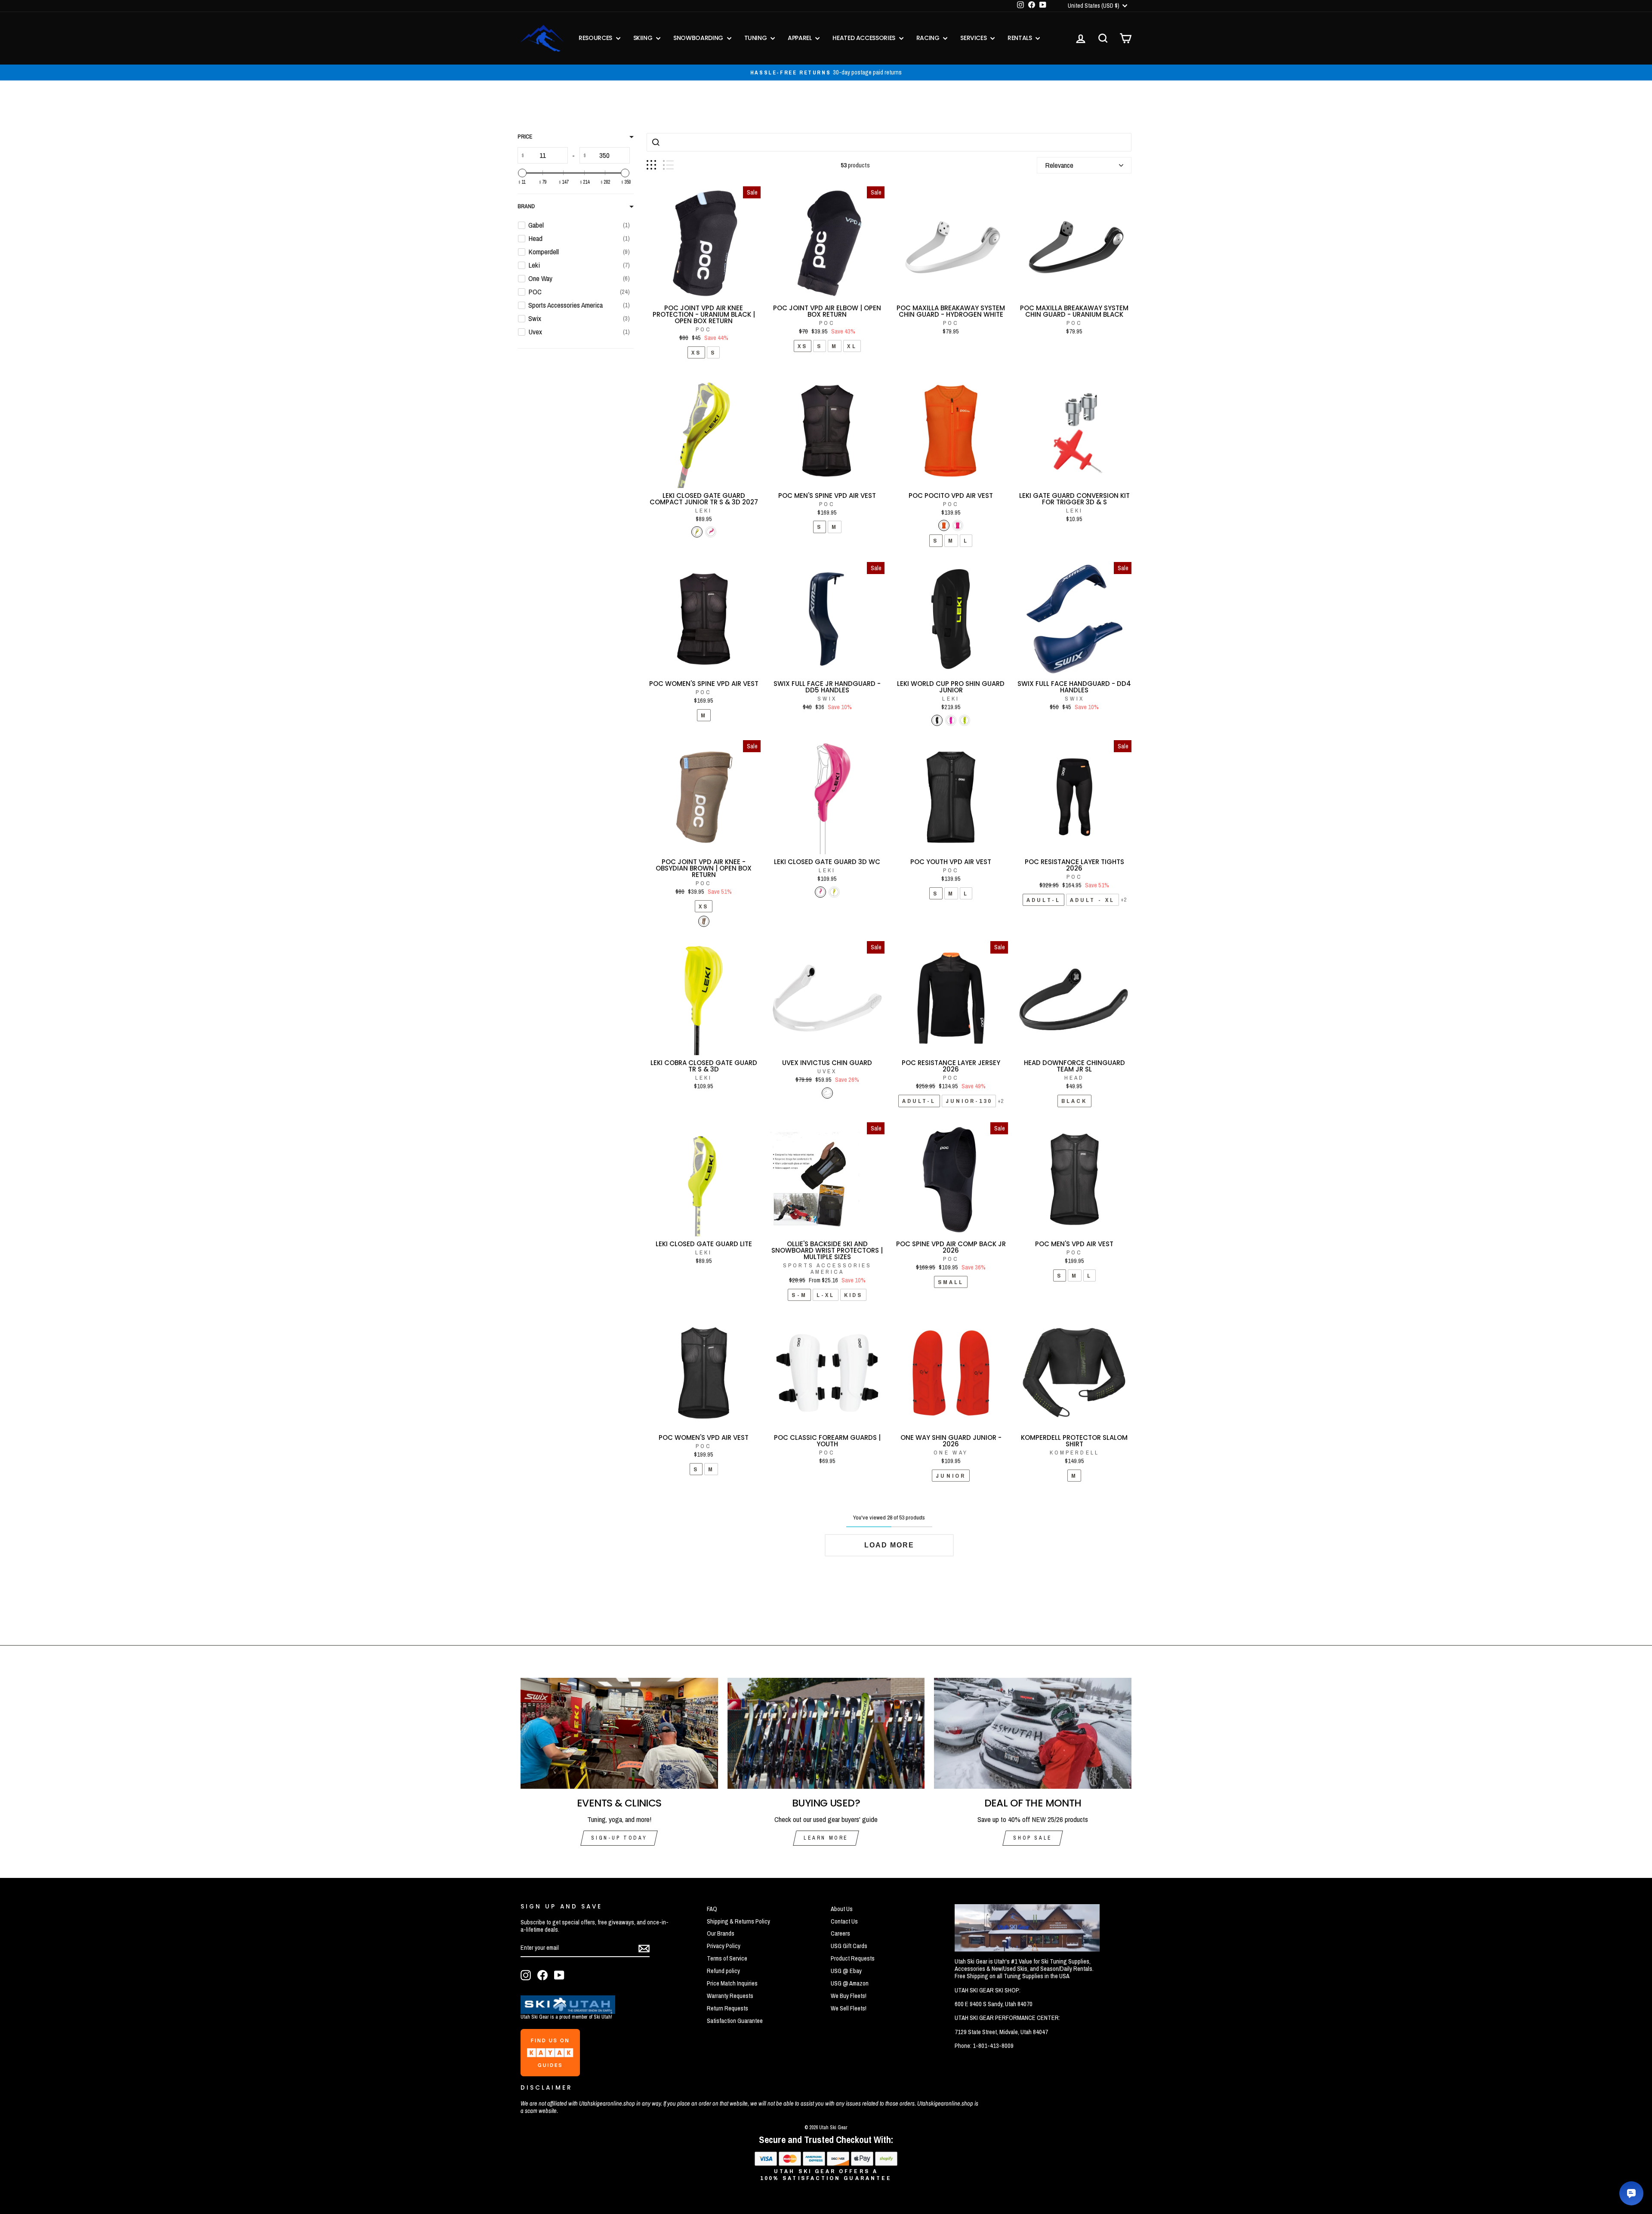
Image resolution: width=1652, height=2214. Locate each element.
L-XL (826, 1295)
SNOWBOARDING (699, 38)
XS (696, 352)
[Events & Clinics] (619, 1733)
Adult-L (1043, 900)
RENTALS (1020, 38)
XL (852, 346)
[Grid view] (651, 165)
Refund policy (723, 1971)
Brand (526, 206)
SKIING (644, 38)
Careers (840, 1933)
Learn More (826, 1838)
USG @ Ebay (846, 1971)
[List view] (668, 165)
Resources (596, 38)
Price (525, 137)
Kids (853, 1295)
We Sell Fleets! (849, 2008)
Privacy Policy (724, 1946)
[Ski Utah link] (568, 2011)
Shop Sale (1032, 1838)
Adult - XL (1093, 900)
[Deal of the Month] (1033, 1733)
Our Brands (721, 1933)
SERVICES (974, 38)
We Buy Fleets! (849, 1996)
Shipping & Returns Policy (738, 1921)
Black (1074, 1101)
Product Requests (853, 1958)
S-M (799, 1295)
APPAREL (800, 38)
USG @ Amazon (850, 1983)
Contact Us (844, 1921)
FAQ (712, 1909)
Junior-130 (969, 1101)
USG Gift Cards (849, 1946)
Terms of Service (727, 1958)
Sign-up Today (619, 1838)
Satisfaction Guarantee (735, 2021)
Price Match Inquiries (732, 1983)
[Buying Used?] (826, 1733)
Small (951, 1282)
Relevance (1059, 165)
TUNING (757, 38)
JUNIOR (951, 1476)
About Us (842, 1909)
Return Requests (727, 2008)
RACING (929, 38)
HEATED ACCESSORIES (865, 38)
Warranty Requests (730, 1996)
